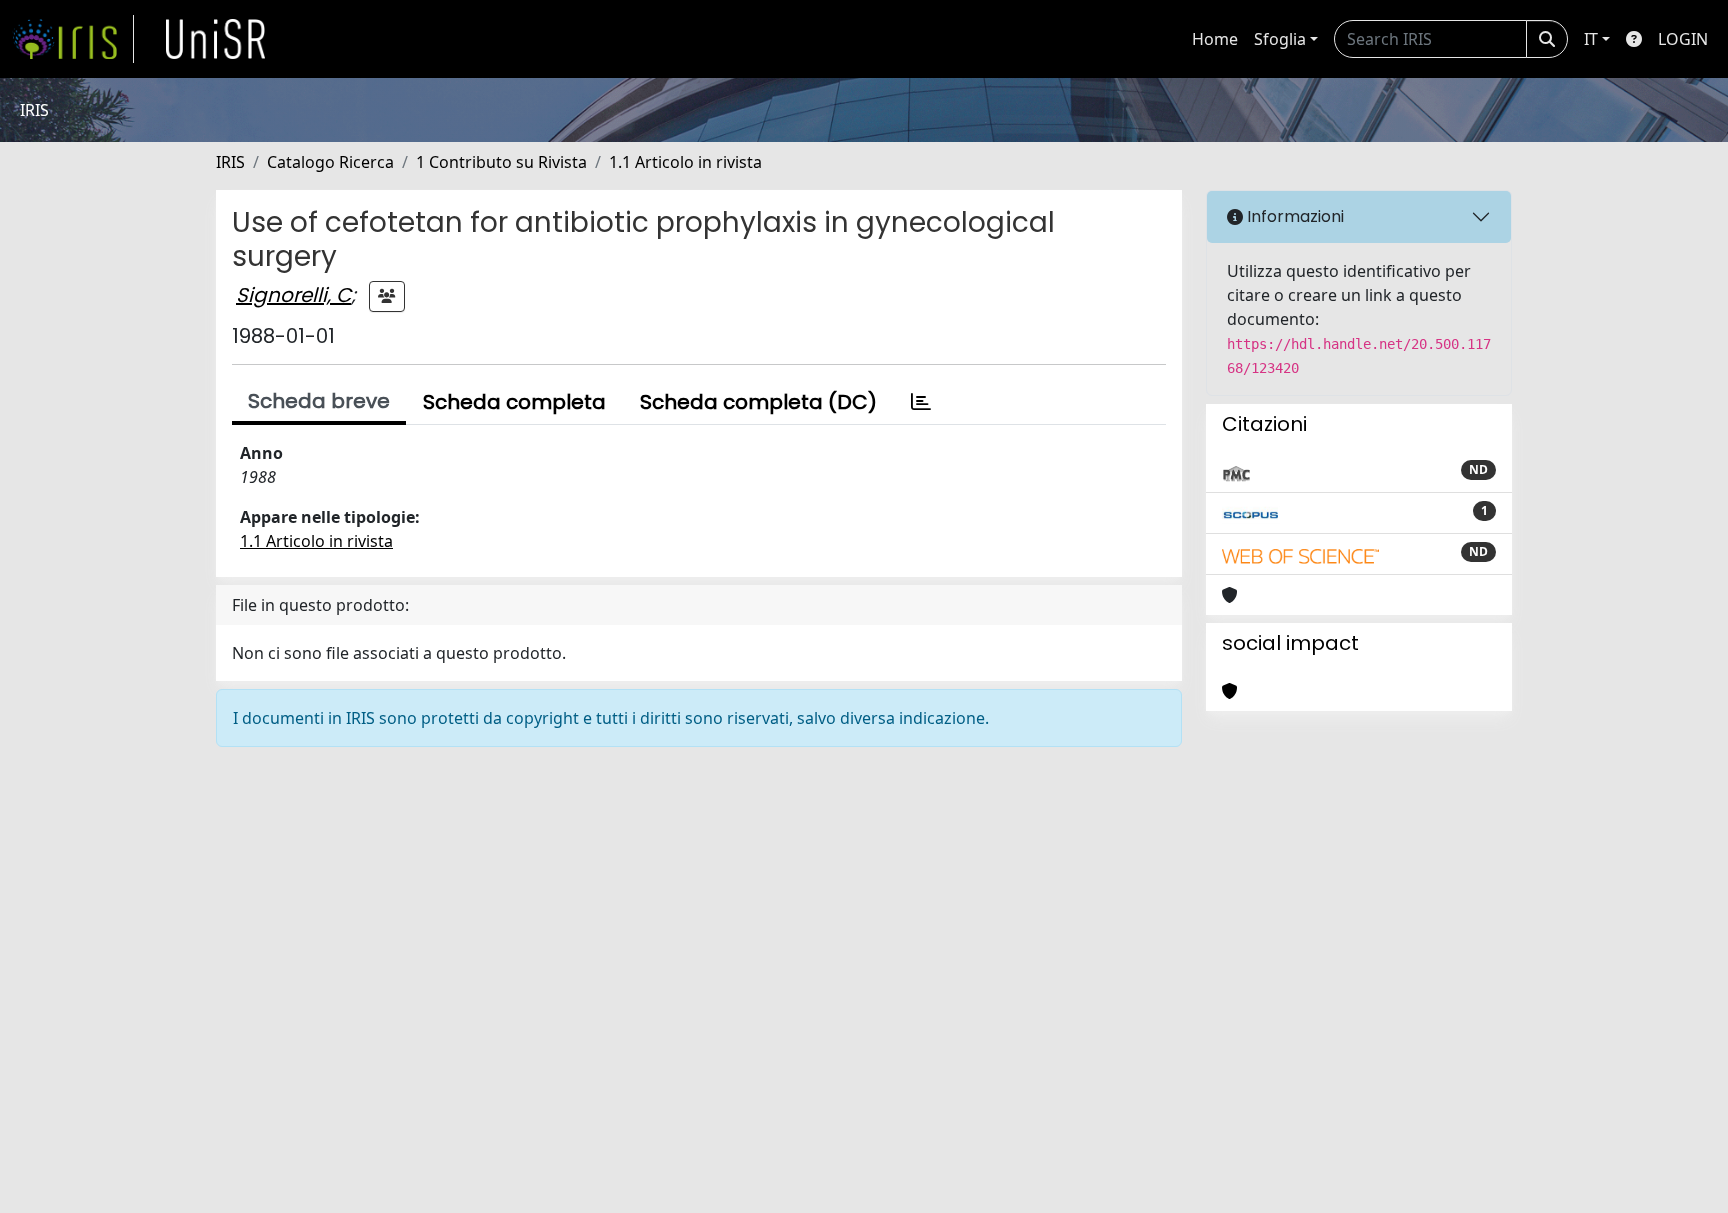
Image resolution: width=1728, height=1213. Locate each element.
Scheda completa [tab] (514, 402)
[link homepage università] (216, 39)
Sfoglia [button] (1280, 39)
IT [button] (1591, 39)
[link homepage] (73, 39)
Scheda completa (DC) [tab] (758, 402)
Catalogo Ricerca (330, 162)
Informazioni (1293, 216)
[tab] (921, 402)
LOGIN (1683, 39)
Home (1215, 39)
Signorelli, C (293, 295)
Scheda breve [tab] (319, 401)
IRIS (230, 162)
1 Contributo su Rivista (501, 162)
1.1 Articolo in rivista (685, 162)
